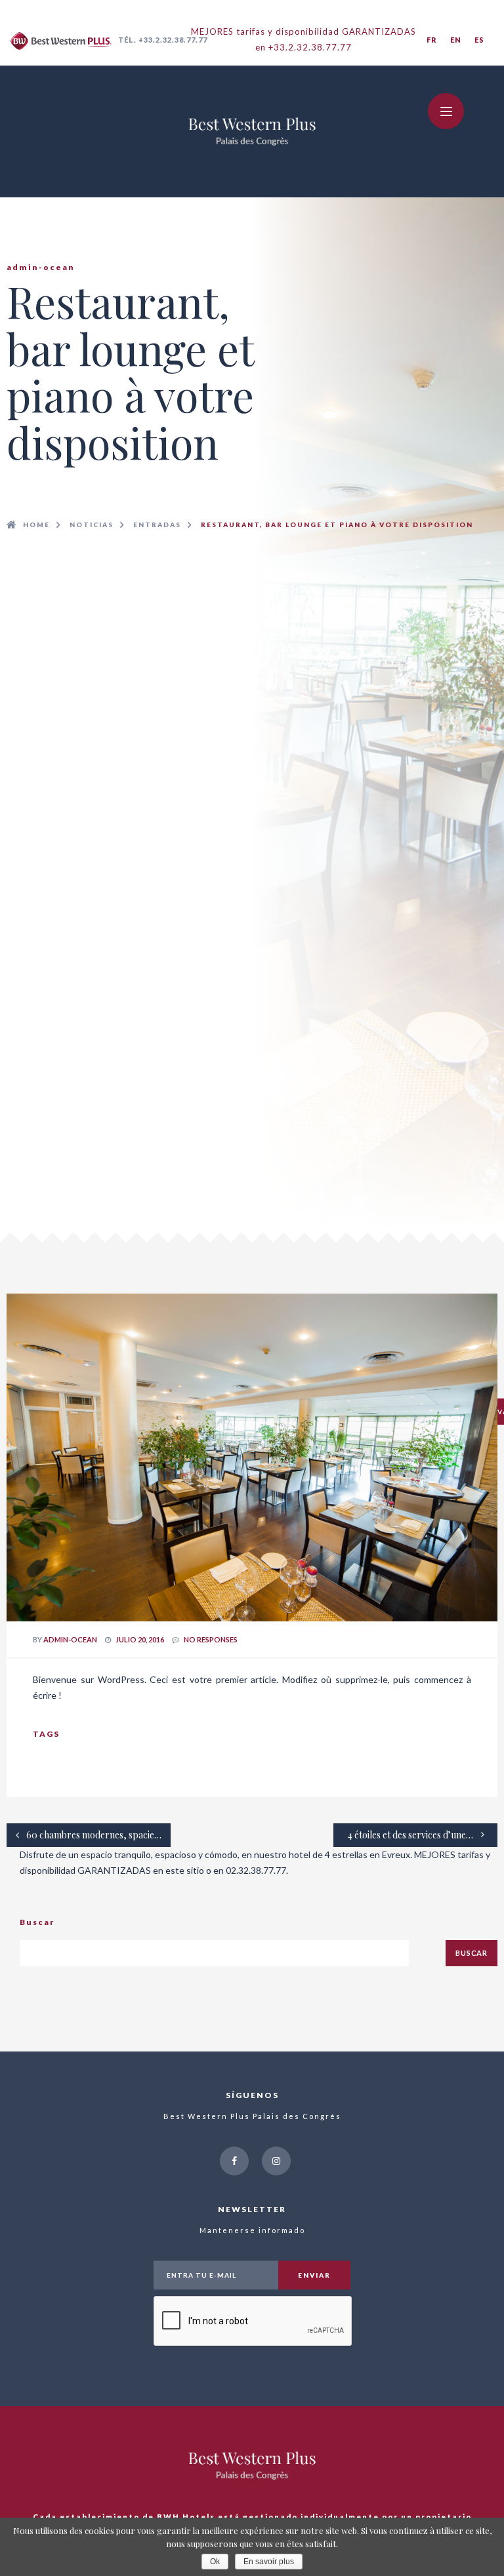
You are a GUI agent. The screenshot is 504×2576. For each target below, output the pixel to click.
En (456, 40)
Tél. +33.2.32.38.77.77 (163, 40)
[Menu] (446, 111)
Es (479, 40)
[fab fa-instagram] (276, 2161)
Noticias (92, 525)
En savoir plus (269, 2562)
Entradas (157, 525)
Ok (215, 2562)
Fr (432, 40)
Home (36, 525)
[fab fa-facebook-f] (234, 2161)
